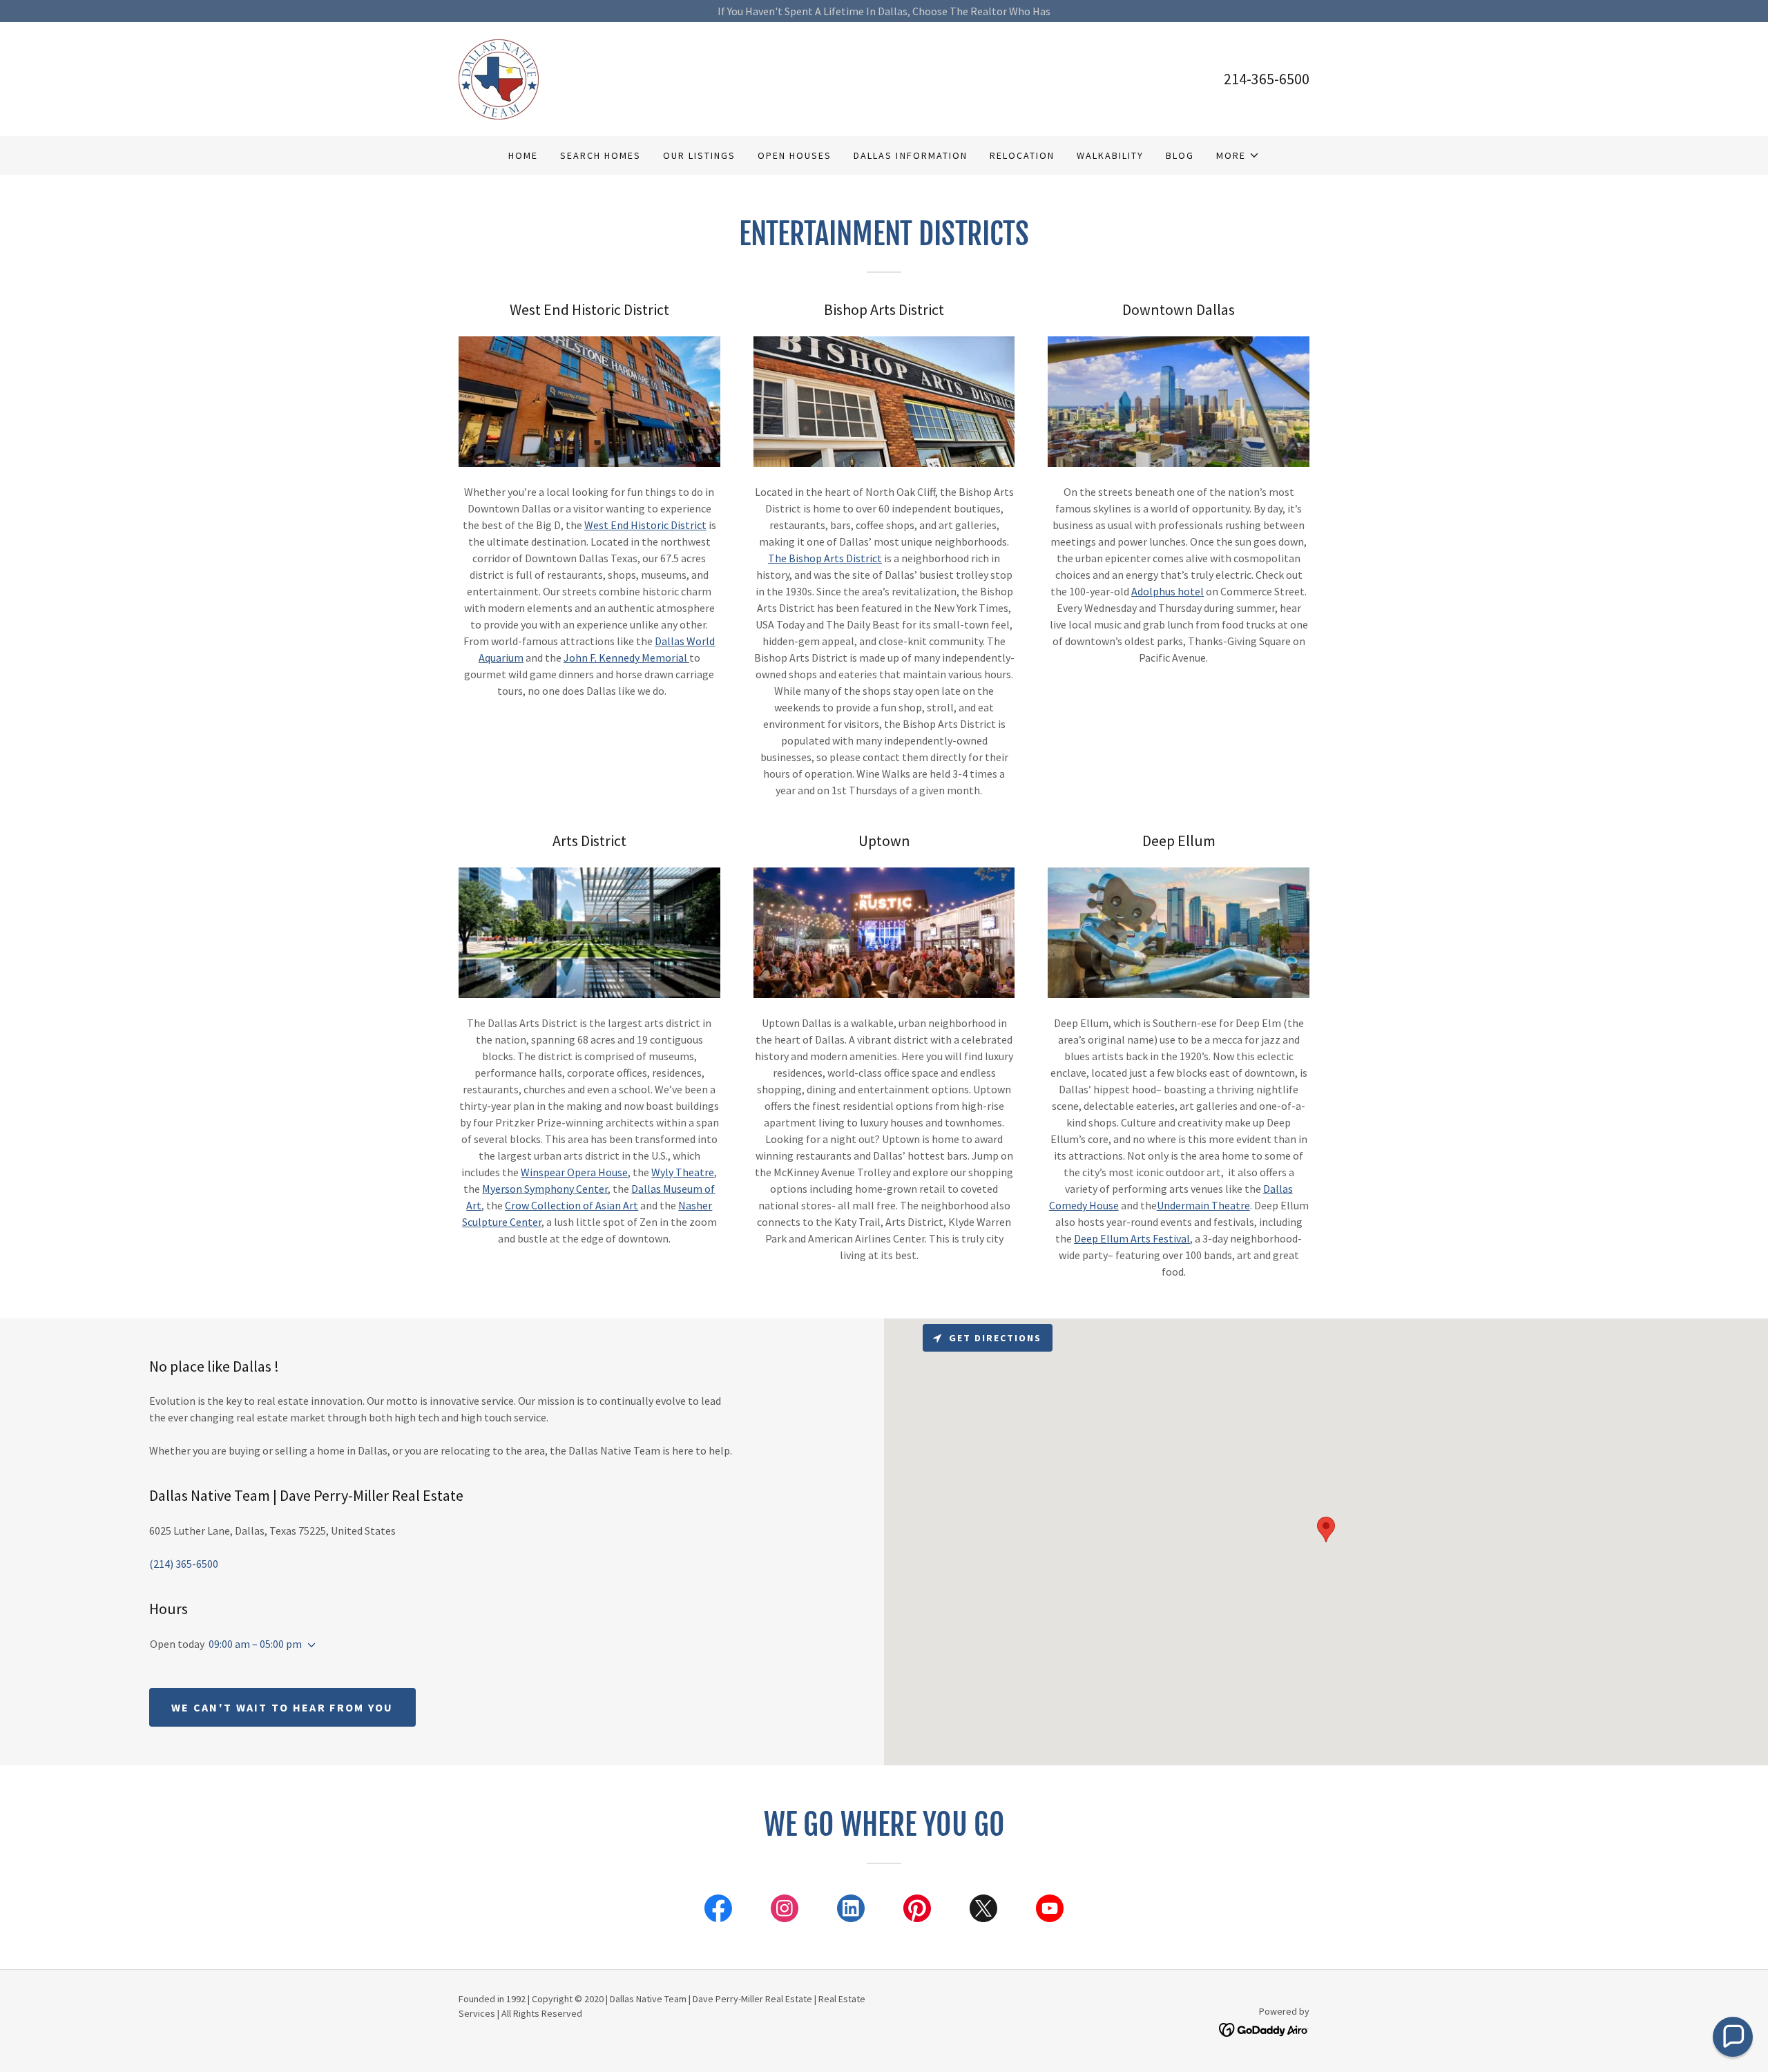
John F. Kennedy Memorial (626, 658)
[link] (499, 77)
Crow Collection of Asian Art (571, 1205)
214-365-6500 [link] (1267, 79)
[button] (1238, 155)
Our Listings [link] (699, 155)
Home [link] (523, 155)
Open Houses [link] (795, 155)
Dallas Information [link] (910, 155)
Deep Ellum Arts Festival (1132, 1238)
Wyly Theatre (683, 1172)
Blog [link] (1180, 155)
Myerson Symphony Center (545, 1189)
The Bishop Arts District (825, 558)
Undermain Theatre (1203, 1205)
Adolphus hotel (1168, 591)
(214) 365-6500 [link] (184, 1564)
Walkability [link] (1110, 155)
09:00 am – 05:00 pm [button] (255, 1644)
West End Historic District (645, 525)
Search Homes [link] (600, 155)
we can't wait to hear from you (282, 1707)
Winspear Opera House (574, 1172)
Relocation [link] (1022, 155)
